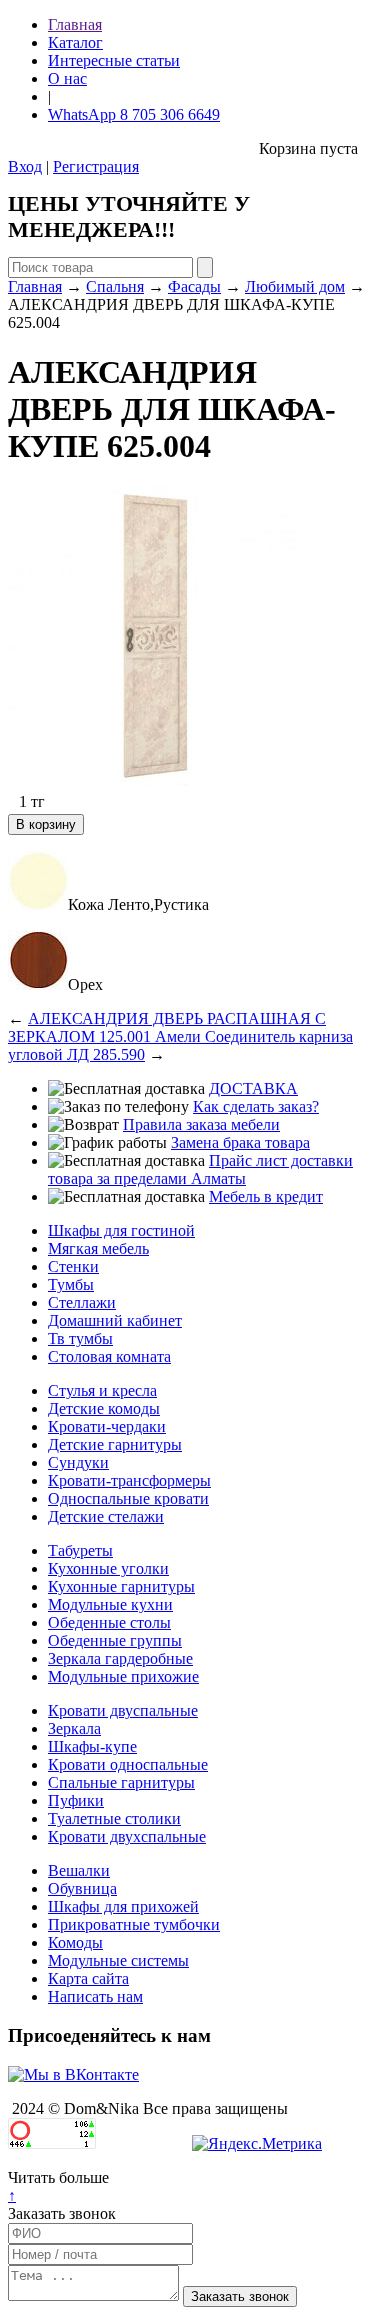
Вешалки (79, 1870)
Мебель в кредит (266, 1196)
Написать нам (95, 1996)
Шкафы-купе (92, 1746)
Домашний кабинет (115, 1320)
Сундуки (78, 1462)
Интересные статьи (114, 60)
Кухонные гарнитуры (121, 1586)
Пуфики (76, 1800)
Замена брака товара (240, 1142)
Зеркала (74, 1728)
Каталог (75, 42)
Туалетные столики (114, 1818)
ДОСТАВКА (253, 1088)
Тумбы (71, 1284)
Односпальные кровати (128, 1498)
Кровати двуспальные (123, 1710)
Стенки (73, 1266)
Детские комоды (104, 1408)
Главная (75, 24)
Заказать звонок (62, 2213)
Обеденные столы (109, 1622)
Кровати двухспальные (127, 1836)
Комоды (75, 1942)
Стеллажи (82, 1302)
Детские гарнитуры (115, 1444)
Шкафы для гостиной (121, 1230)
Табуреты (80, 1550)
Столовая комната (109, 1356)
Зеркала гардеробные (120, 1658)
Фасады (194, 286)
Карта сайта (88, 1978)
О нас (67, 78)
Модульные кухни (110, 1604)
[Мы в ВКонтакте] (73, 2074)
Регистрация (96, 166)
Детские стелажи (106, 1516)
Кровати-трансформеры (129, 1480)
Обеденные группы (115, 1640)
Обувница (82, 1888)
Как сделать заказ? (256, 1106)
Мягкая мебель (98, 1248)
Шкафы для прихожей (123, 1906)
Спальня (115, 286)
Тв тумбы (80, 1338)
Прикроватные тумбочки (134, 1924)
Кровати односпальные (128, 1764)
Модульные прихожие (123, 1676)
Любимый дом (295, 286)
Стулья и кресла (102, 1390)
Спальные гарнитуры (121, 1782)
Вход (25, 166)
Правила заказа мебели (201, 1124)
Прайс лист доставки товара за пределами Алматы (200, 1169)
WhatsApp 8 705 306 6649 (134, 114)
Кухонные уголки (108, 1568)
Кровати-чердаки (107, 1426)
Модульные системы (118, 1960)
